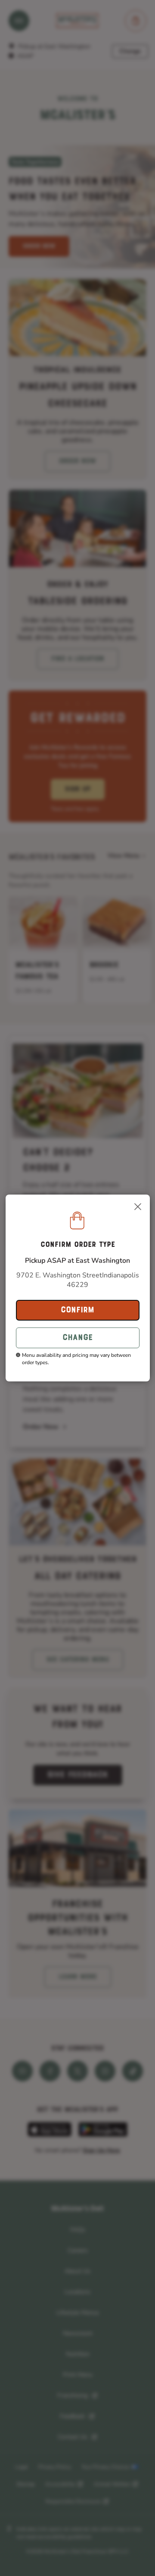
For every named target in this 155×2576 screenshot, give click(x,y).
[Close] (138, 1207)
